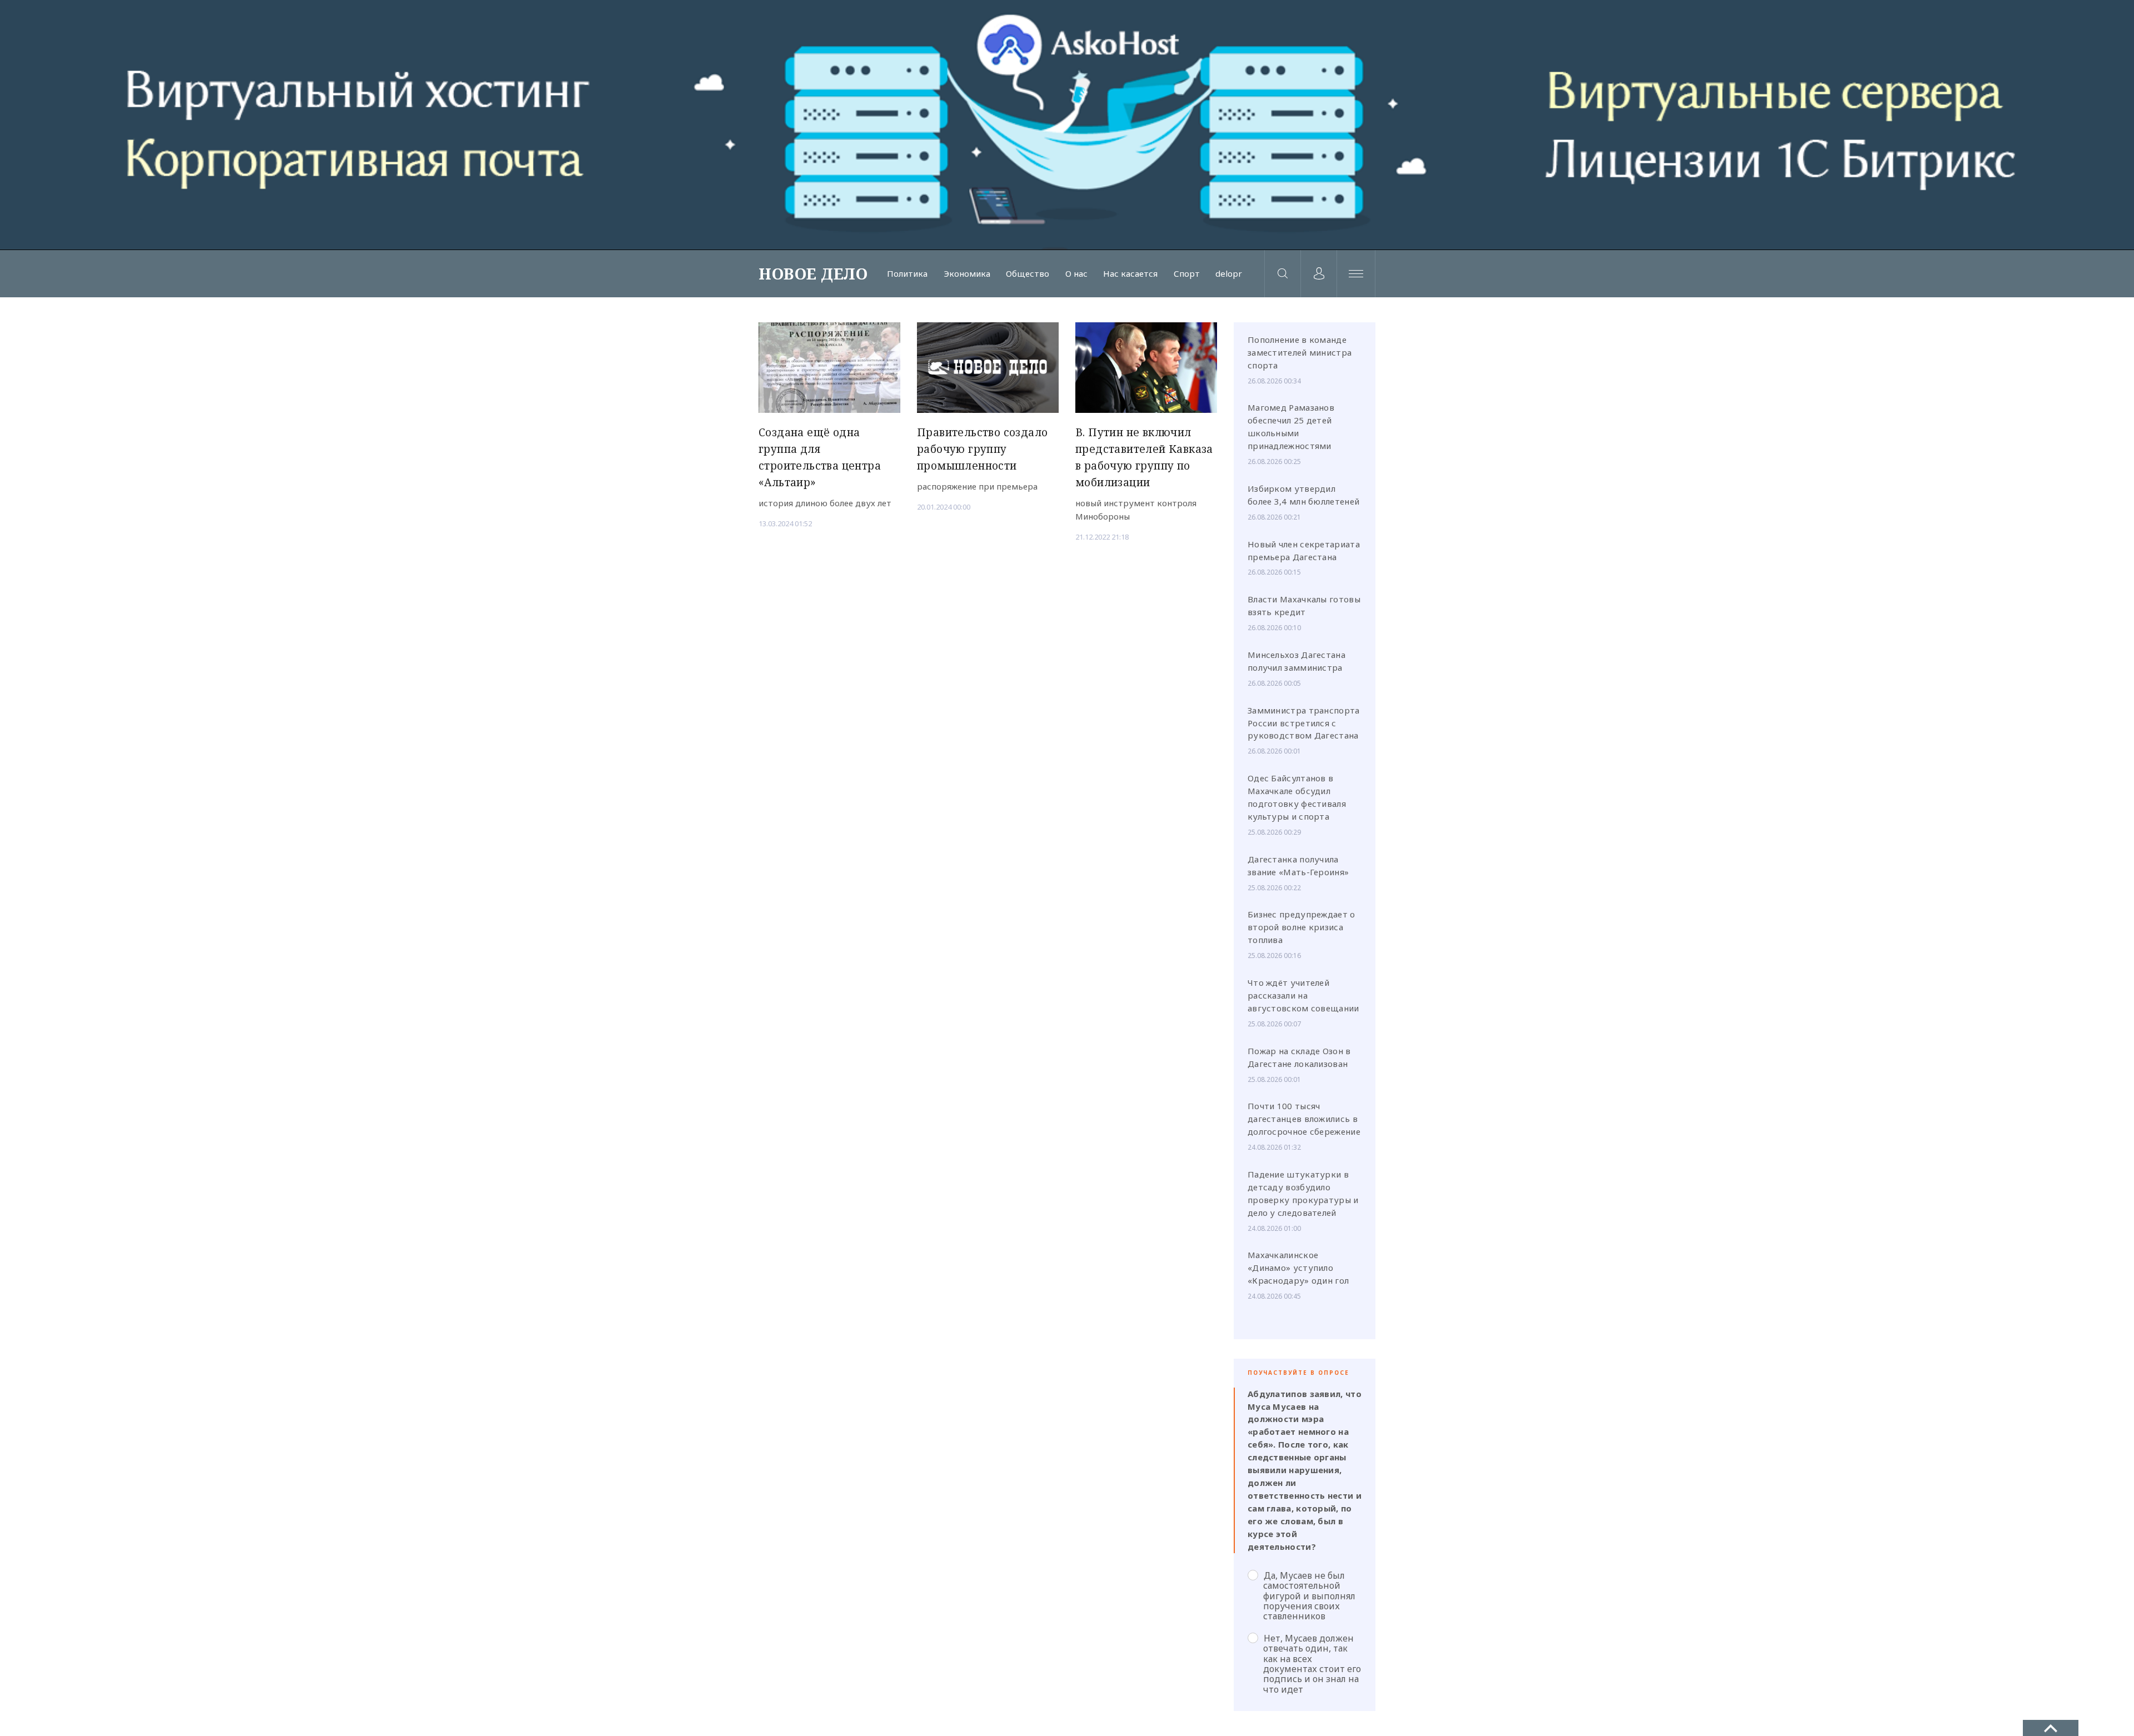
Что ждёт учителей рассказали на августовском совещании (1303, 995)
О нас (1076, 274)
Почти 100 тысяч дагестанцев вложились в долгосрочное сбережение (1304, 1119)
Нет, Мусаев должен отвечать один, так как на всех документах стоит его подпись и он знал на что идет (1312, 1663)
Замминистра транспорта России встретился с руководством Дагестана (1304, 723)
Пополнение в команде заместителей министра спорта (1300, 352)
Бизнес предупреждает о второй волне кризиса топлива (1302, 927)
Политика (907, 274)
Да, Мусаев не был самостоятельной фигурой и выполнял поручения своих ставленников (1309, 1596)
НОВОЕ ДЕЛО (813, 273)
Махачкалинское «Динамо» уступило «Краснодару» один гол (1298, 1268)
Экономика (967, 274)
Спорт (1187, 274)
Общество (1028, 274)
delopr (1229, 274)
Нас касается (1130, 274)
